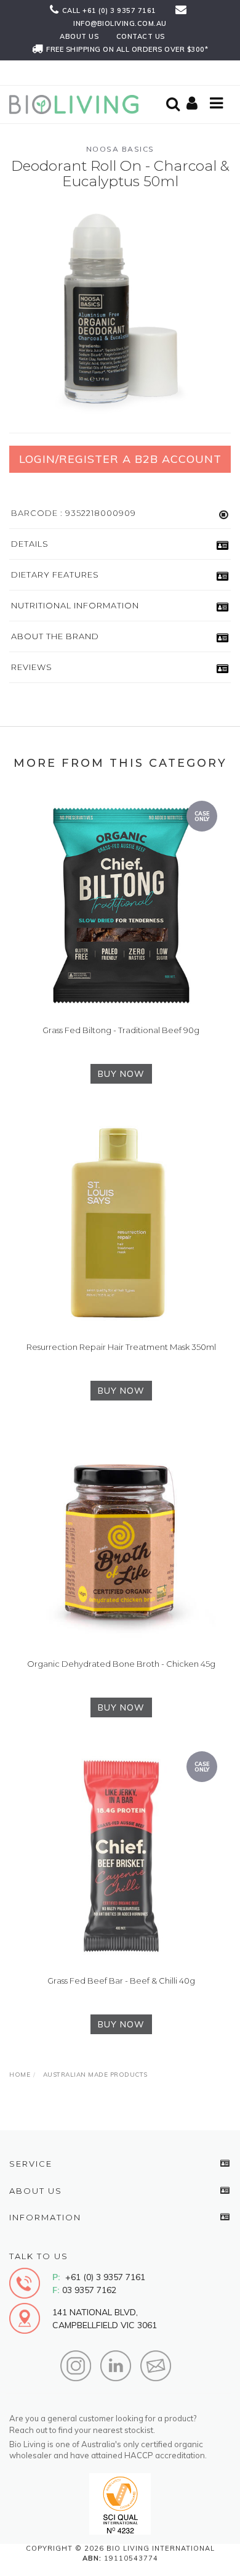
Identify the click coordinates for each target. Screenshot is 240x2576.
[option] (120, 309)
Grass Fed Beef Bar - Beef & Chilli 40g (121, 1981)
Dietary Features (55, 574)
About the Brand (55, 636)
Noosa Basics (120, 149)
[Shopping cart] (194, 104)
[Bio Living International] (77, 104)
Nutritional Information (75, 605)
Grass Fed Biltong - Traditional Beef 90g (121, 1030)
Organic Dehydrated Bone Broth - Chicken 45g (121, 1664)
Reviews (32, 667)
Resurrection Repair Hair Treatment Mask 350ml (121, 1347)
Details (30, 544)
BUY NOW (121, 1074)
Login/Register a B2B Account (120, 459)
